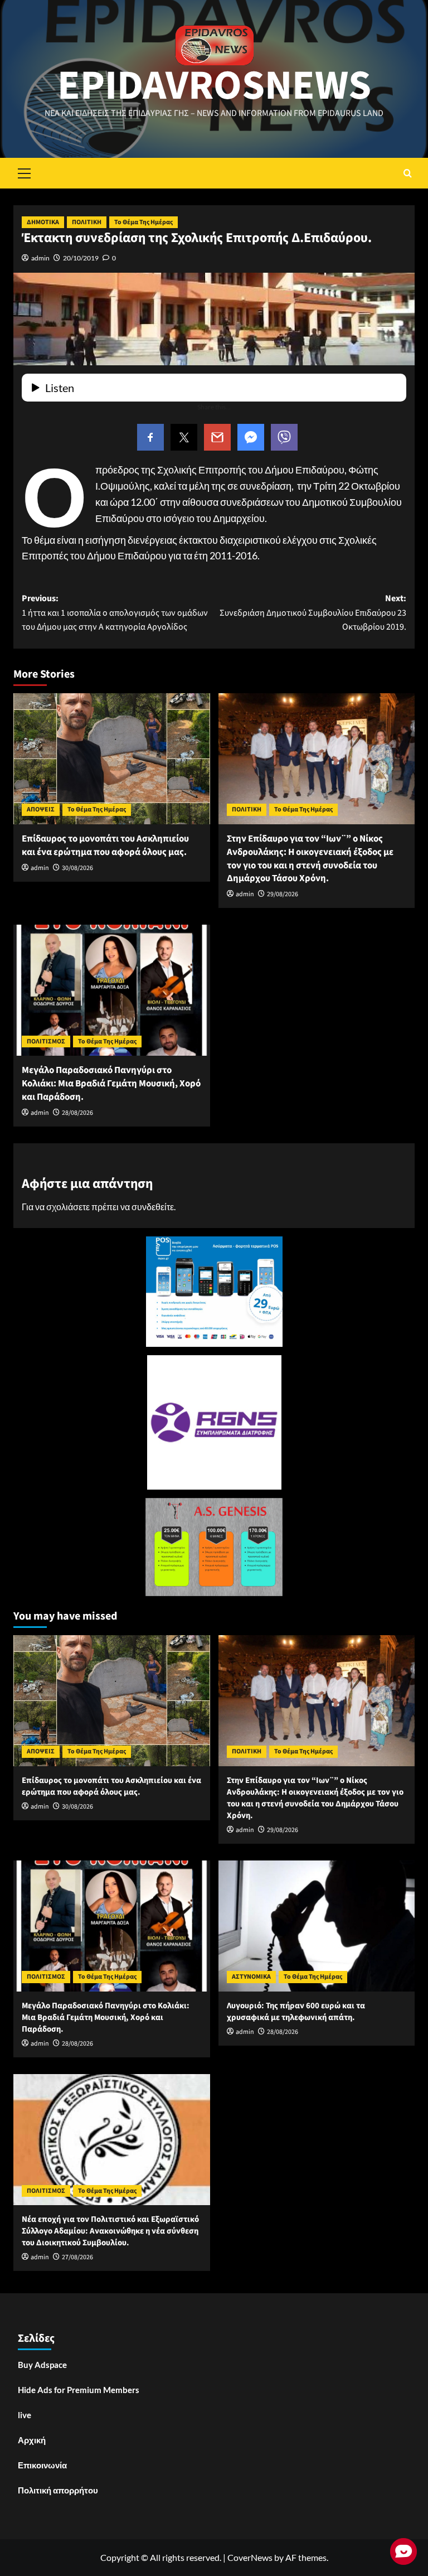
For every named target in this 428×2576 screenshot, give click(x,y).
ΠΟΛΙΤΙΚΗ (87, 222)
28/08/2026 (77, 1113)
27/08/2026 (77, 2257)
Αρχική (32, 2440)
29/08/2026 (283, 894)
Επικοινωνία (42, 2465)
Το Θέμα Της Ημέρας (144, 222)
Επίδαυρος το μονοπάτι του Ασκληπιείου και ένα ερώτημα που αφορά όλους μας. (105, 845)
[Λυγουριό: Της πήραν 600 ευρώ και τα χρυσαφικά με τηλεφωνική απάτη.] (317, 1926)
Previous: (115, 613)
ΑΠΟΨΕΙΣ (41, 809)
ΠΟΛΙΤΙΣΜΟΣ (46, 1041)
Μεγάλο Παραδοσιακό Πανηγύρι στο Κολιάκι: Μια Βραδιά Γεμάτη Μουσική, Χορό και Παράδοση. (111, 1084)
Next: (313, 613)
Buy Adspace (42, 2365)
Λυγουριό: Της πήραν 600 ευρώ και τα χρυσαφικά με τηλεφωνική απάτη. (296, 2012)
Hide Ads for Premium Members (79, 2390)
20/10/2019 (81, 258)
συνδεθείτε (153, 1207)
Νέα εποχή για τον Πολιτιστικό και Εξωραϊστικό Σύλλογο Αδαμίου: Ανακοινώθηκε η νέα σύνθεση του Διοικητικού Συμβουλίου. (110, 2231)
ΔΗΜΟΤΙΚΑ (43, 222)
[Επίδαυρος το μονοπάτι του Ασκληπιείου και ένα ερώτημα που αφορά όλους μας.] (112, 759)
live (25, 2415)
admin (40, 258)
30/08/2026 (77, 868)
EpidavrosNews (214, 86)
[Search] (408, 173)
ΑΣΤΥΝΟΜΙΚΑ (251, 1977)
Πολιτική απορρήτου (58, 2490)
